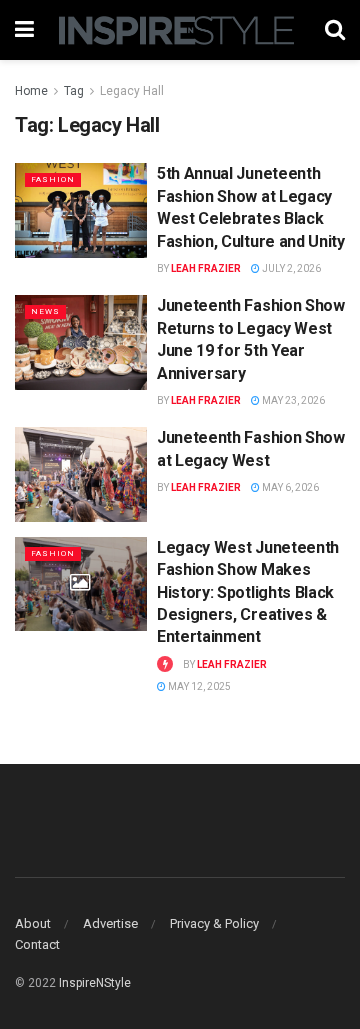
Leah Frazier (206, 268)
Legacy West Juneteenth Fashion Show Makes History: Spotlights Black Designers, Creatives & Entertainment (248, 592)
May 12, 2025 (198, 686)
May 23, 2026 (292, 400)
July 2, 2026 (290, 268)
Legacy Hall (132, 91)
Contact (37, 944)
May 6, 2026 (289, 487)
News (45, 311)
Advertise (110, 923)
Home (31, 91)
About (33, 923)
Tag (74, 91)
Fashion (53, 179)
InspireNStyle (95, 983)
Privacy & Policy (214, 923)
